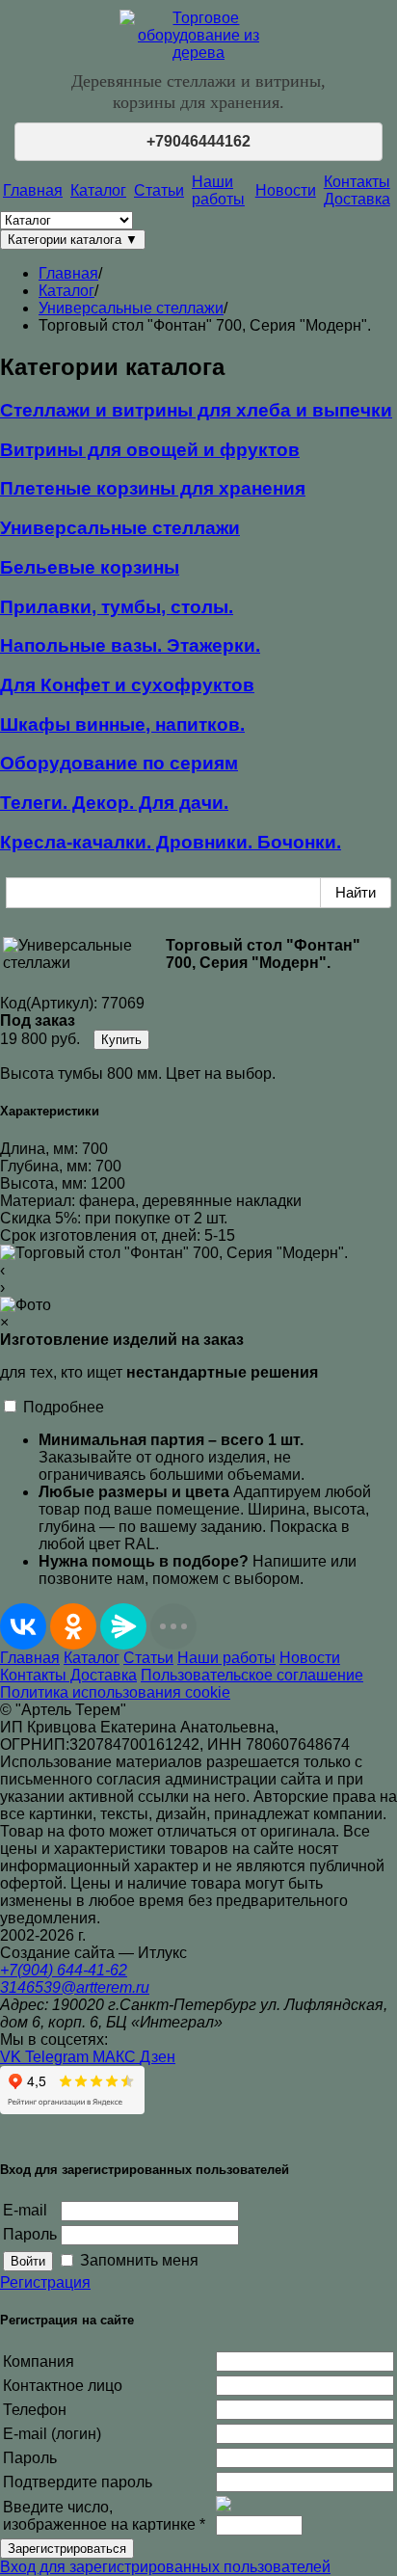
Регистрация (45, 2282)
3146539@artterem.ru (75, 1987)
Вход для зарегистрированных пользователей (165, 2567)
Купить (121, 1040)
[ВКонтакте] (23, 1626)
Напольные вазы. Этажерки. (130, 645)
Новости (286, 190)
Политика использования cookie (115, 1692)
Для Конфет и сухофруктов (127, 685)
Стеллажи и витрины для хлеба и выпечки (196, 410)
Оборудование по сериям (119, 763)
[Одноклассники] (73, 1626)
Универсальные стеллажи (120, 528)
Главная (33, 190)
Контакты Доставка (357, 190)
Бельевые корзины (90, 567)
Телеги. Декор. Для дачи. (114, 803)
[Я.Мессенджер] (123, 1626)
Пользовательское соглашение (252, 1675)
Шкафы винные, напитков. (122, 724)
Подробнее (64, 1407)
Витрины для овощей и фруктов (150, 450)
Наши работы (218, 190)
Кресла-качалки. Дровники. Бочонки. (171, 842)
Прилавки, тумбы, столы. (117, 607)
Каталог (98, 190)
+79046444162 (198, 141)
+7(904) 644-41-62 (64, 1970)
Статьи (159, 190)
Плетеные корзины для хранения (153, 488)
